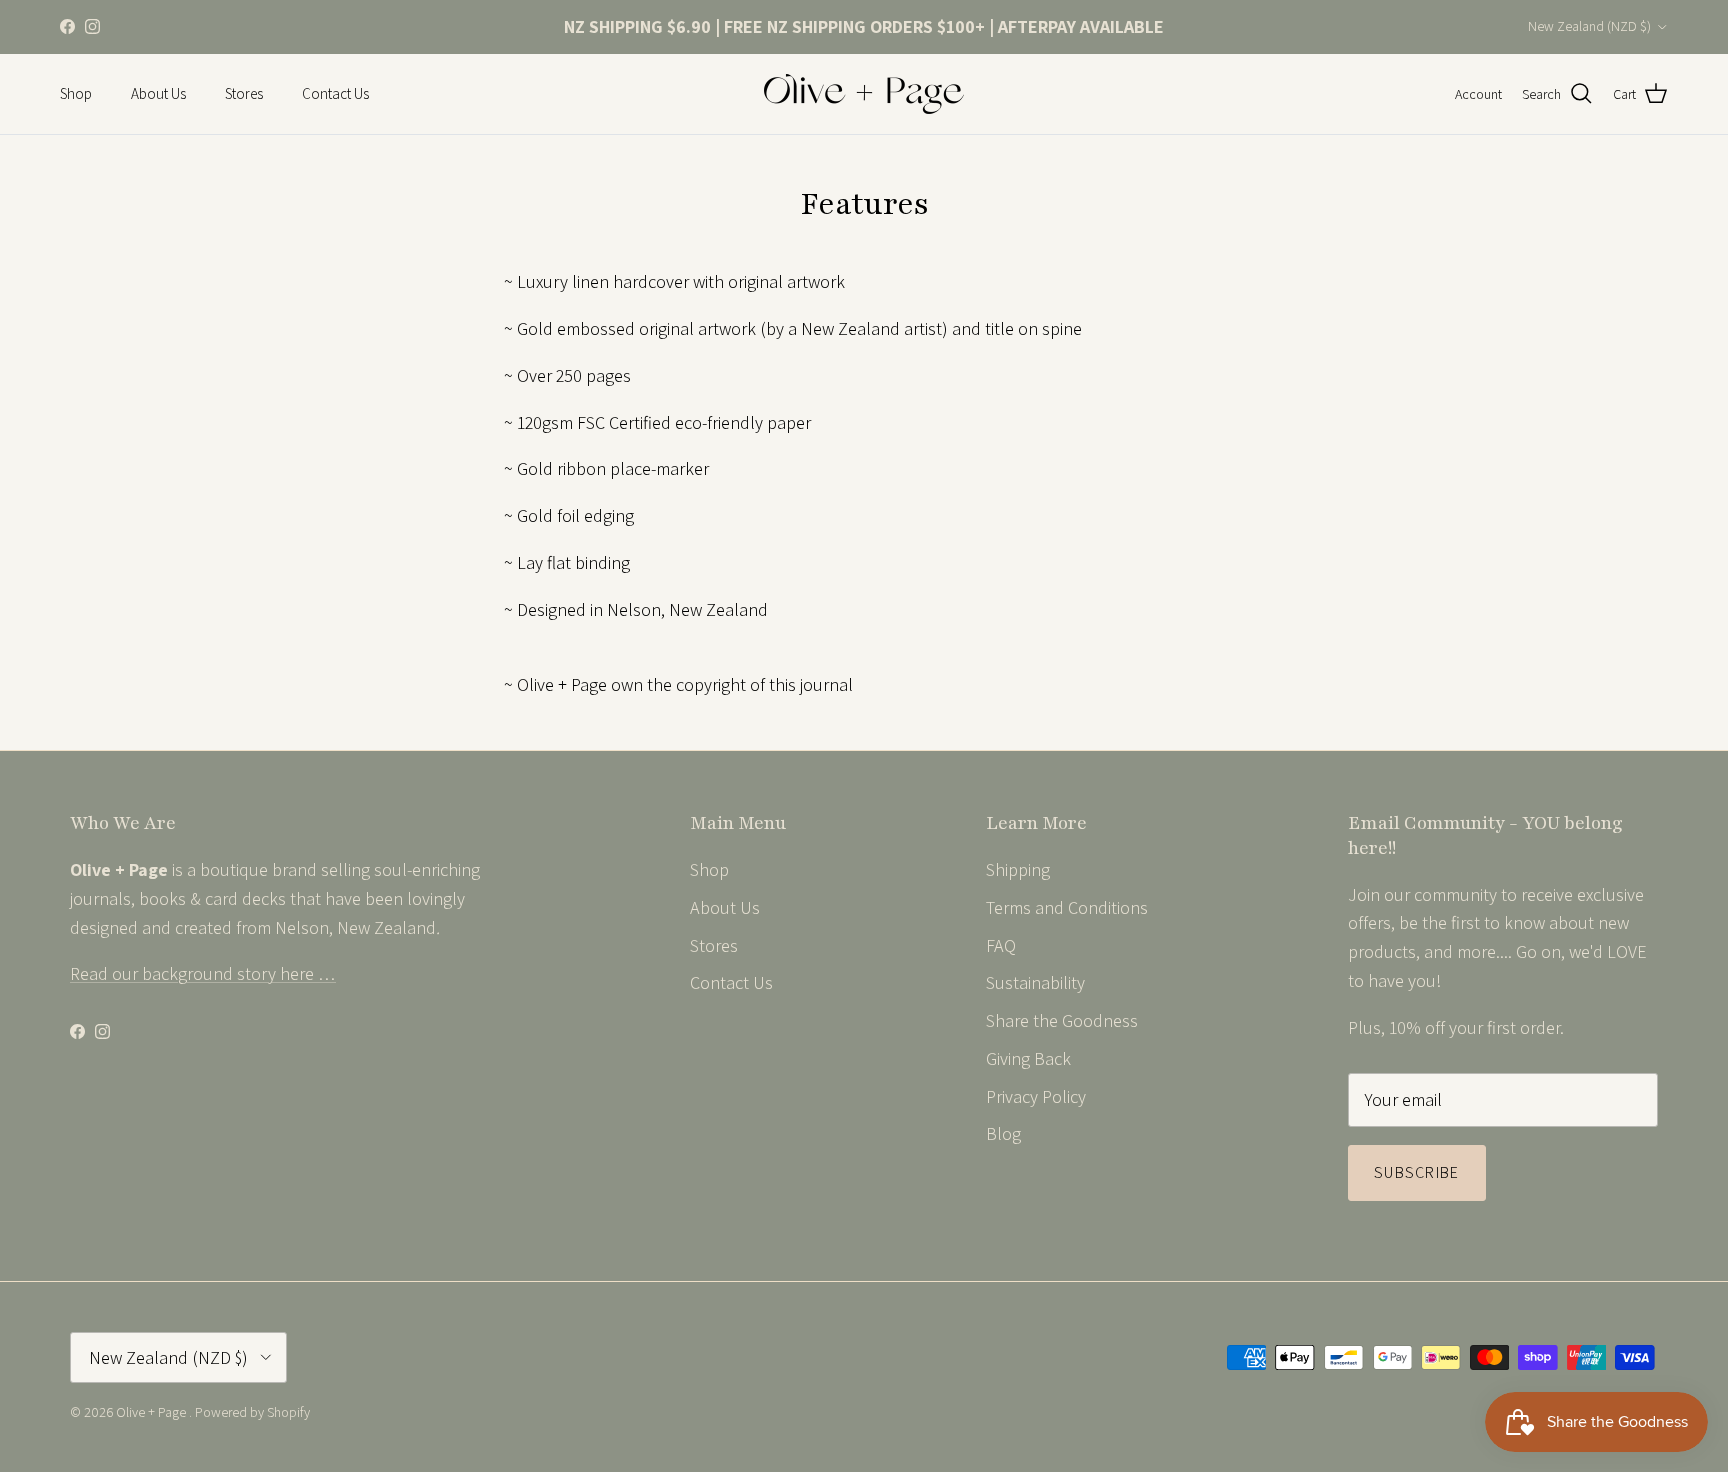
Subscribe (1417, 1172)
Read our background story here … (203, 973)
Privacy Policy (1036, 1096)
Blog (1003, 1133)
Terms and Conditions (1067, 907)
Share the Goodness (1062, 1020)
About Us (158, 93)
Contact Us (335, 93)
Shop (76, 93)
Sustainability (1035, 982)
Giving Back (1028, 1058)
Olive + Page (152, 1412)
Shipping (1018, 869)
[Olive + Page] (864, 94)
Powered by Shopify (252, 1412)
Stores (244, 93)
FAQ (1001, 945)
